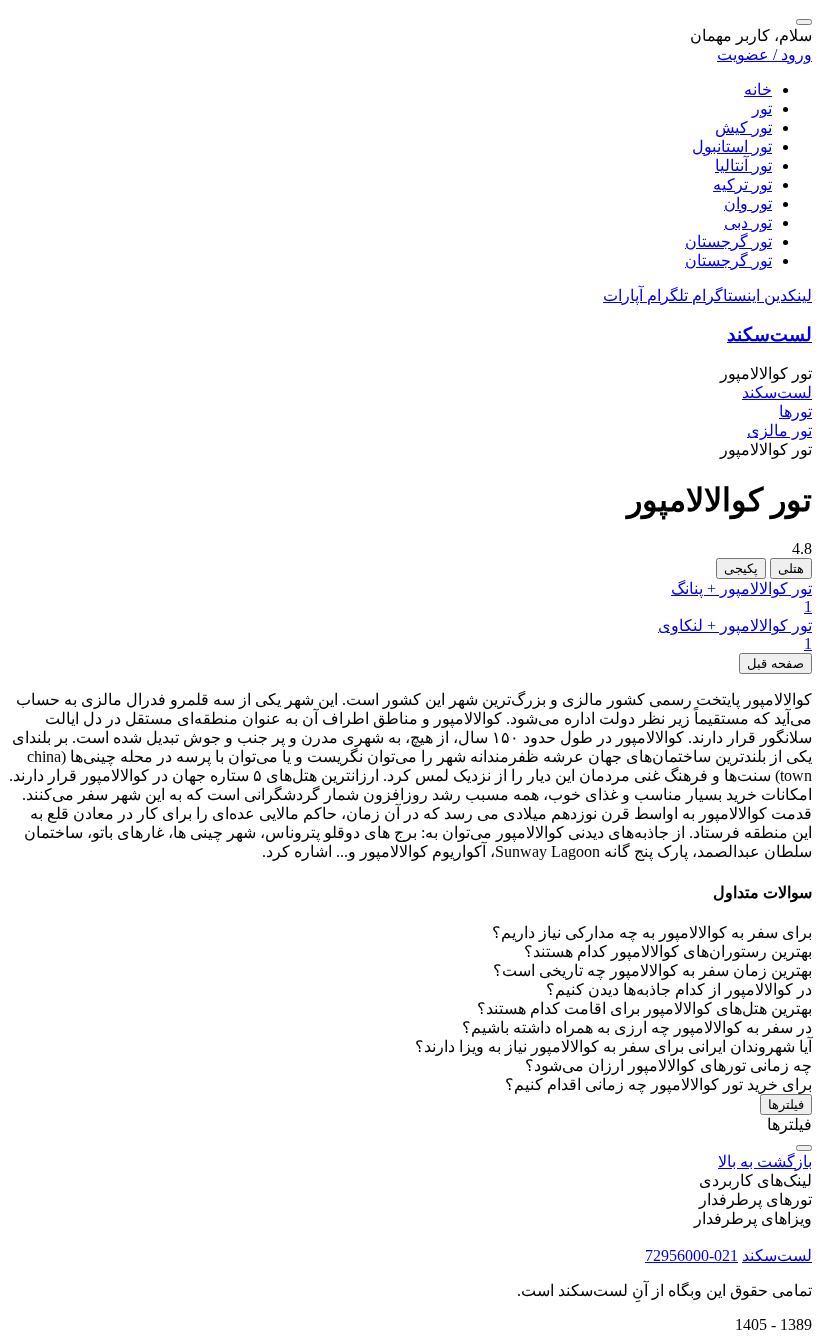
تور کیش (743, 127)
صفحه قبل (775, 663)
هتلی (791, 568)
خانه (758, 89)
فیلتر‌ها (786, 1104)
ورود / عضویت (764, 54)
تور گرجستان (728, 241)
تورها (795, 411)
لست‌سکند (769, 334)
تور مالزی (779, 430)
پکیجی (741, 568)
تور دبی (748, 222)
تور (762, 108)
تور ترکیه (742, 184)
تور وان (748, 203)
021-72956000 (691, 1255)
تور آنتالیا (743, 165)
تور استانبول (732, 146)
